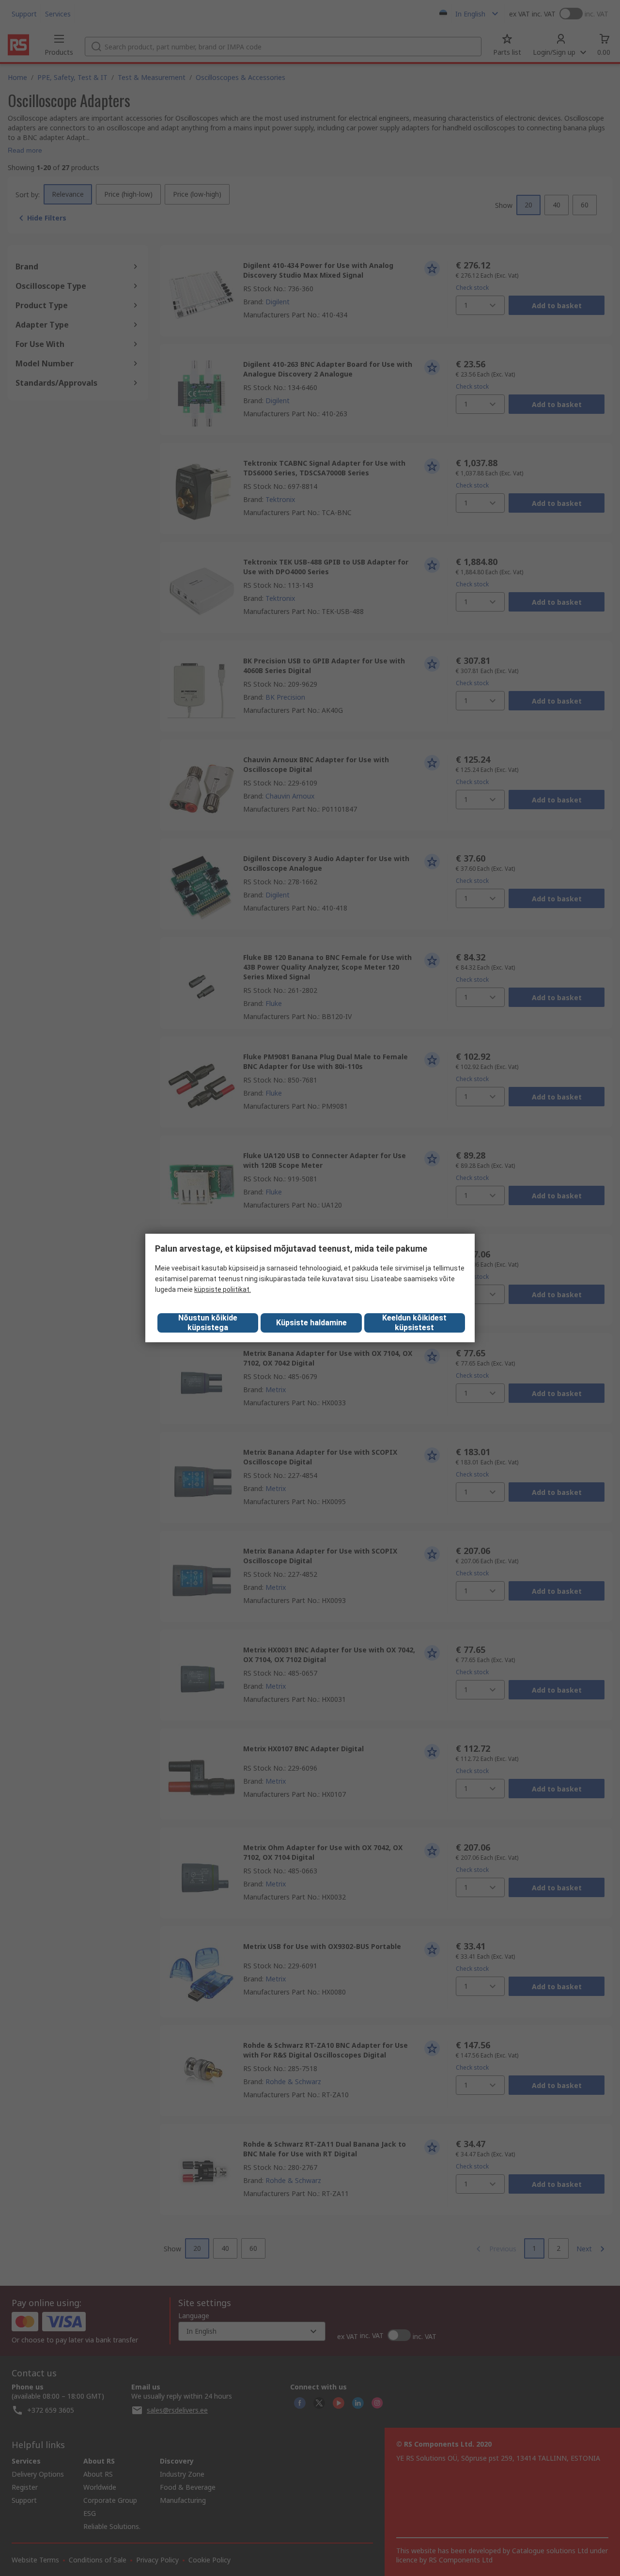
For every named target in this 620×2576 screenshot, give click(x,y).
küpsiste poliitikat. (223, 1289)
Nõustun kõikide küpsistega (208, 1323)
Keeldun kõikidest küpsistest (414, 1323)
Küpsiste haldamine (311, 1323)
